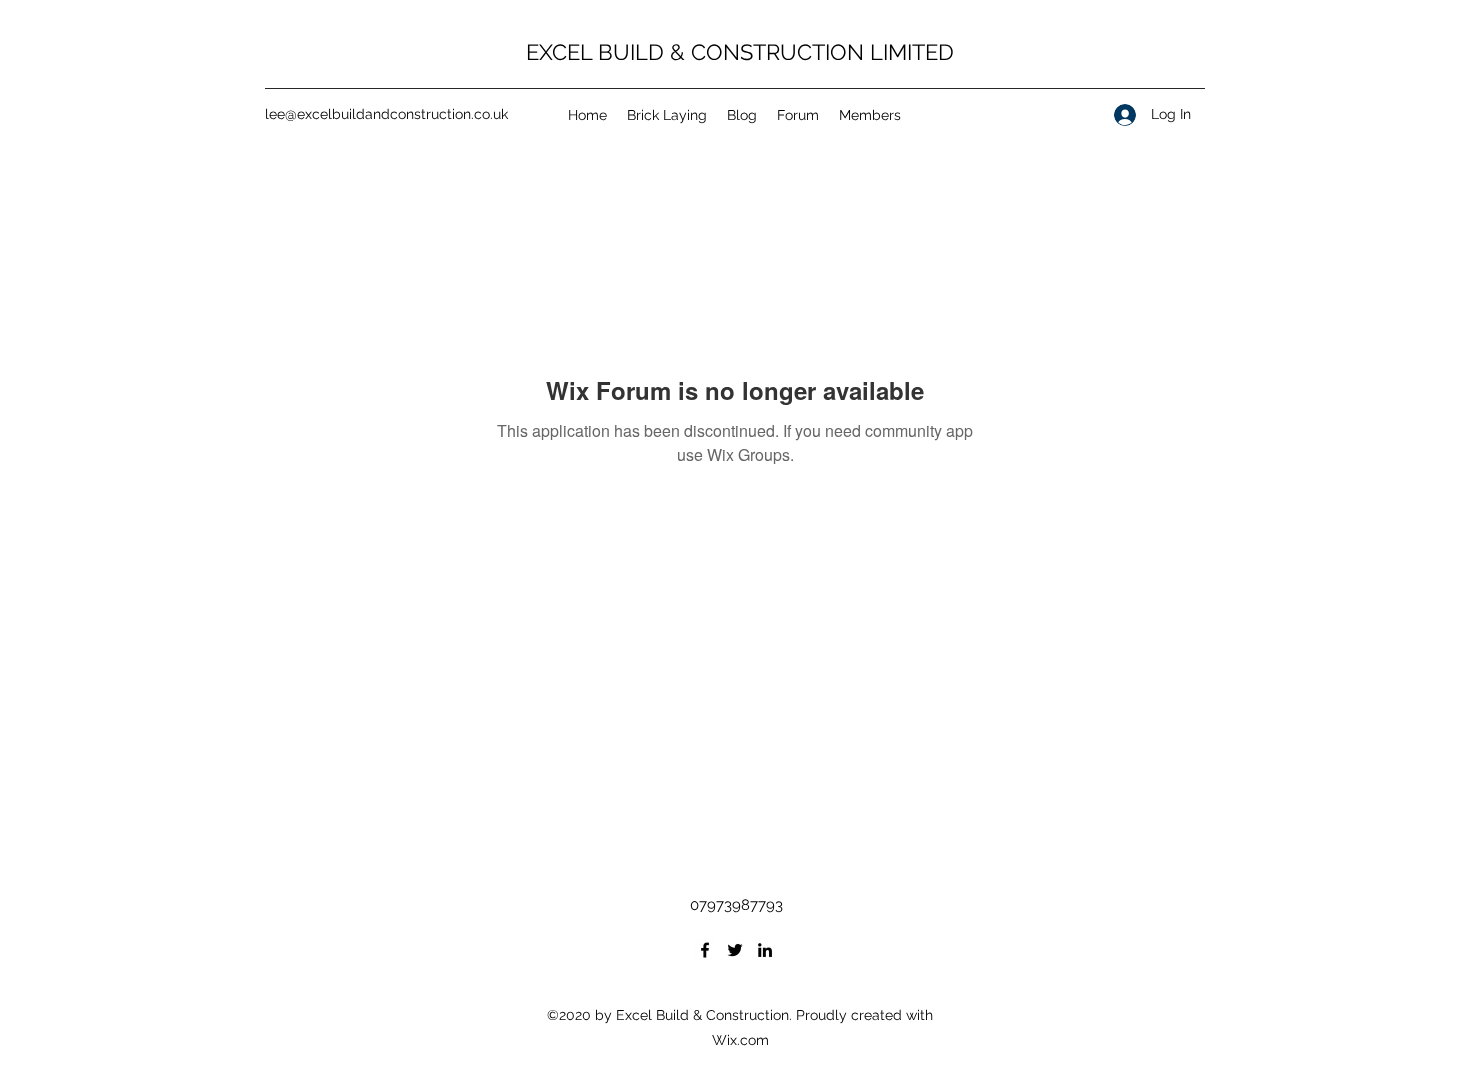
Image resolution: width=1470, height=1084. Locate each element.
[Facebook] (705, 950)
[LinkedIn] (765, 950)
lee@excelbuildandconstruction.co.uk (386, 114)
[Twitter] (735, 950)
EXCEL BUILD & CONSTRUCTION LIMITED (740, 52)
